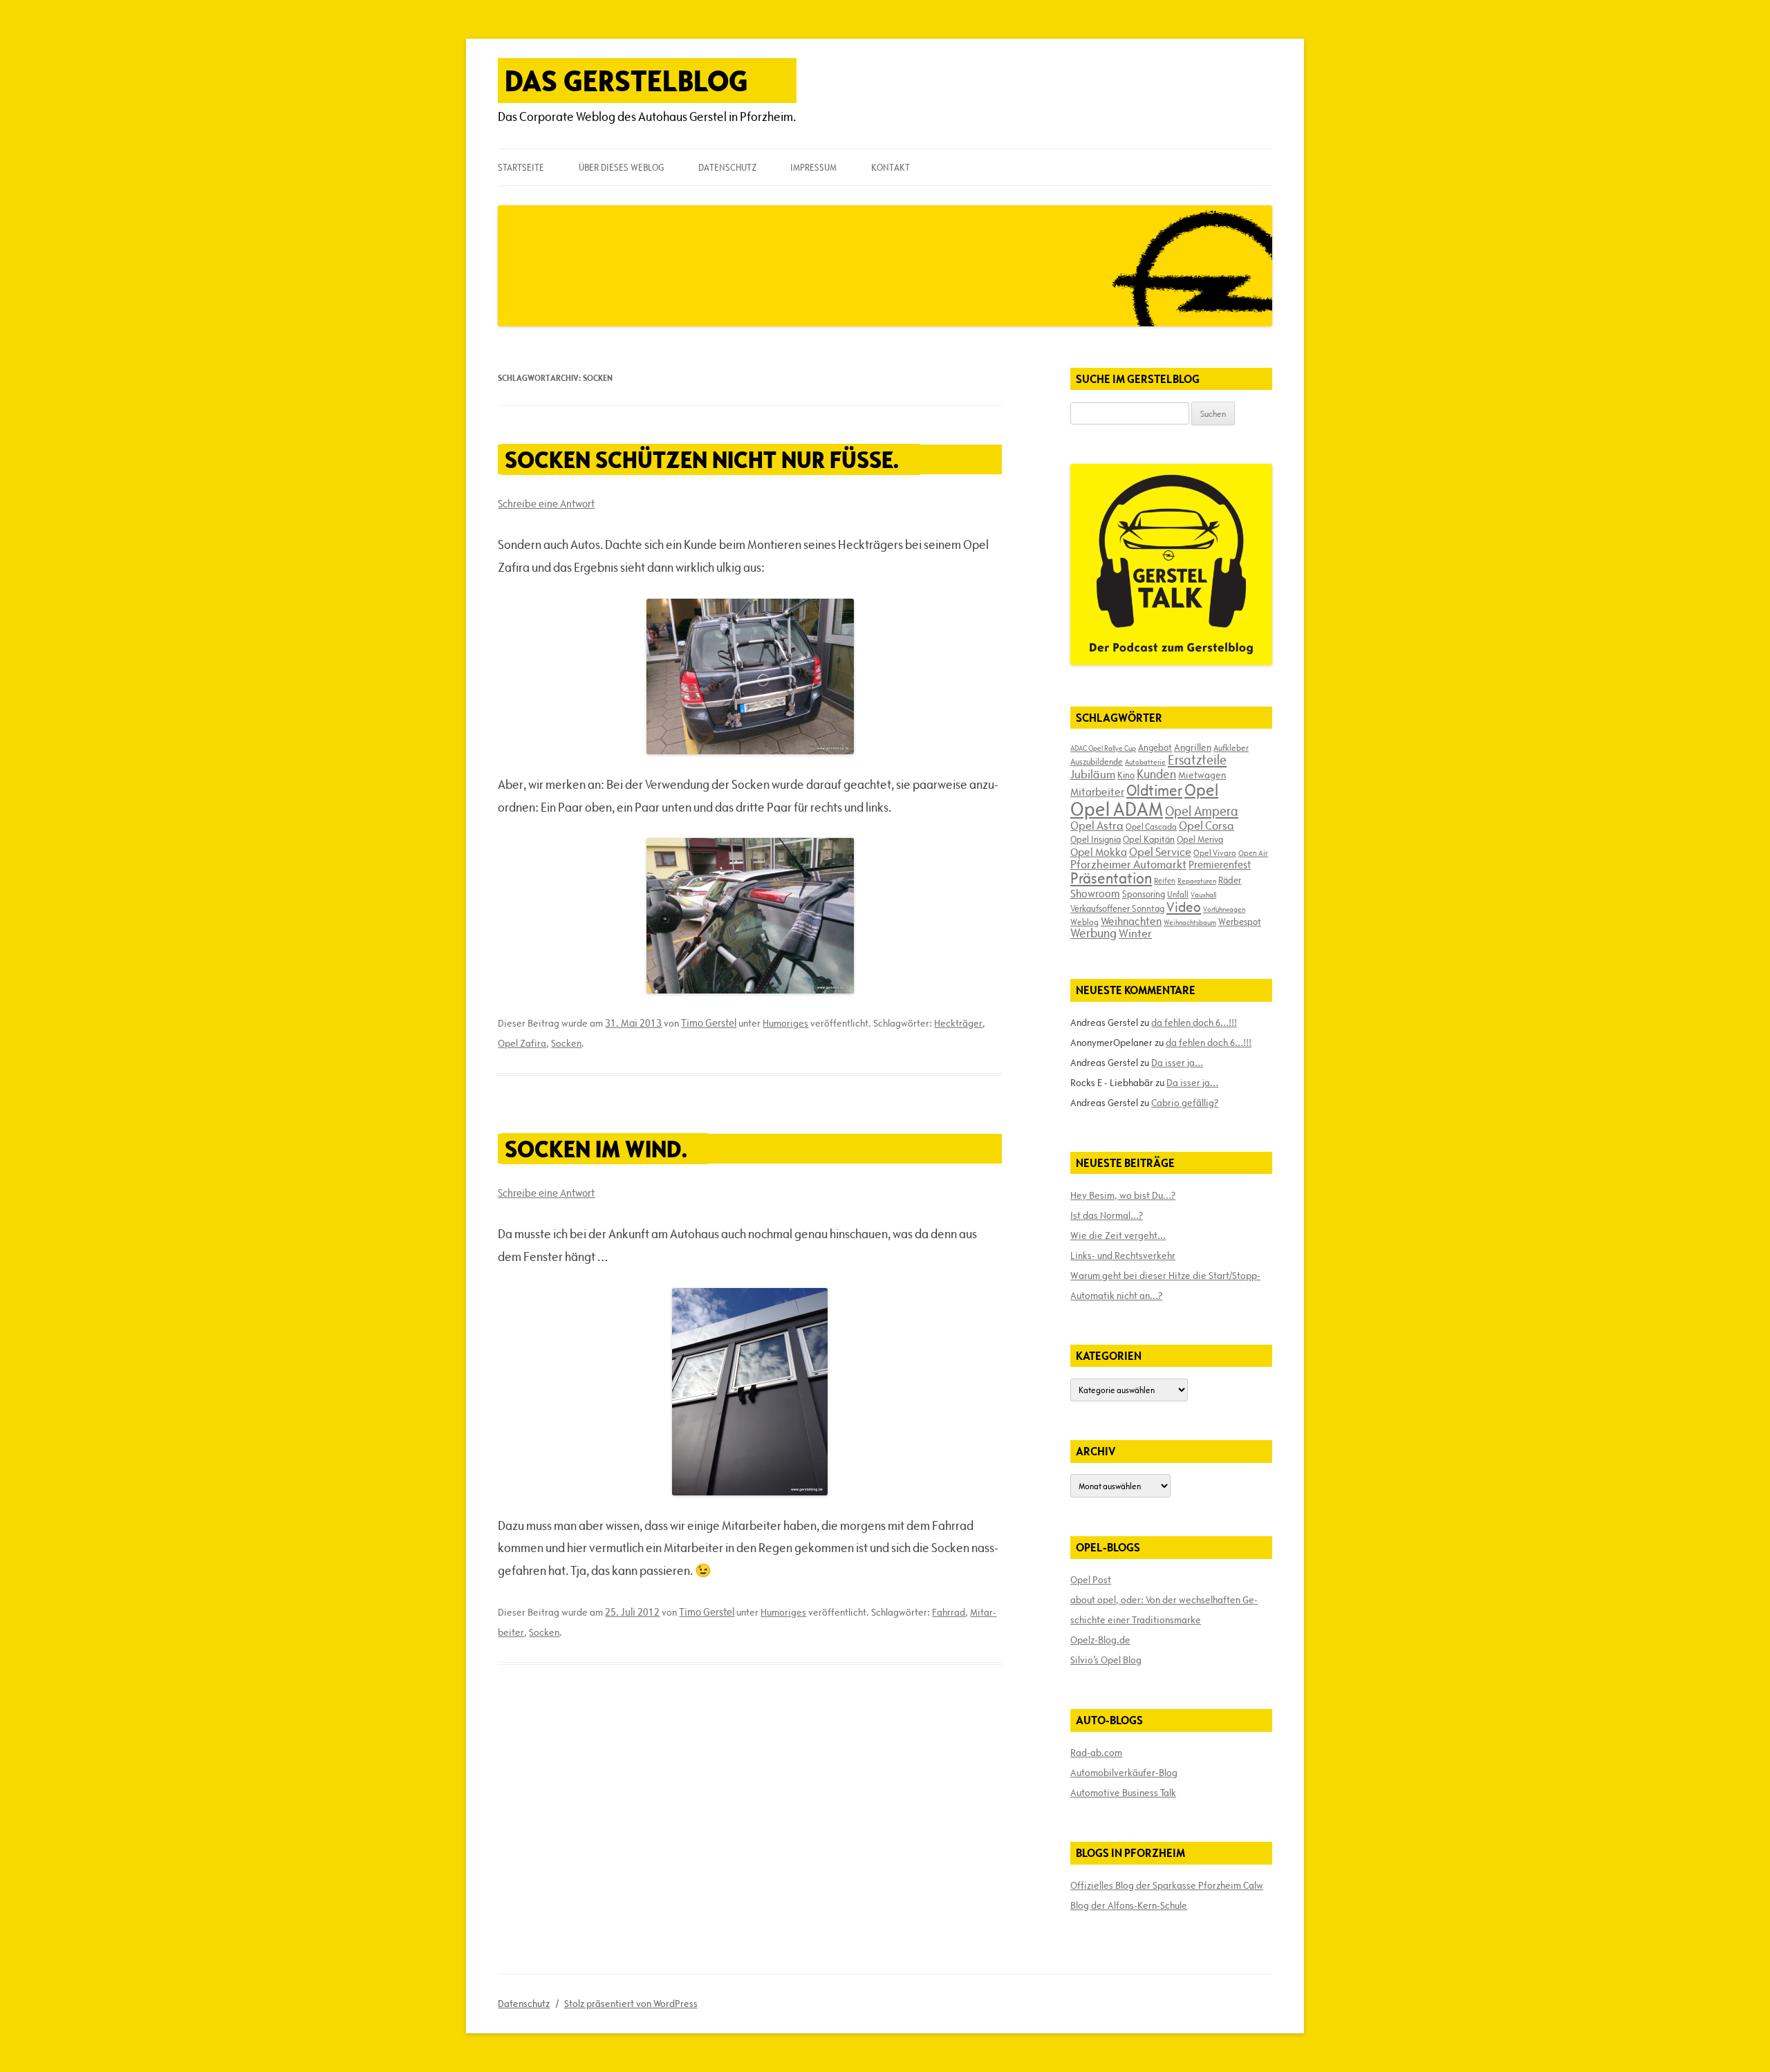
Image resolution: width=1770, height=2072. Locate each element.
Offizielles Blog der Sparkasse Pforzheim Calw (1167, 1885)
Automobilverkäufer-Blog (1124, 1773)
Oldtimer (1154, 791)
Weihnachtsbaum (1190, 922)
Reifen (1165, 880)
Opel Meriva (1200, 839)
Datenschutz (727, 167)
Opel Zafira (522, 1043)
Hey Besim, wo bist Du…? (1123, 1195)
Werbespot (1240, 922)
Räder (1230, 880)
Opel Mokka (1099, 852)
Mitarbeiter (1097, 792)
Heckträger (958, 1023)
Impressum (813, 167)
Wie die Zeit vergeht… (1118, 1235)
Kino (1126, 775)
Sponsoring (1144, 894)
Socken (566, 1043)
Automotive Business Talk (1123, 1793)
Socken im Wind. (596, 1149)
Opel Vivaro (1215, 852)
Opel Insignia (1096, 839)
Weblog (1084, 922)
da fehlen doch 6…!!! (1194, 1023)
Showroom (1095, 893)
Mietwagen (1202, 775)
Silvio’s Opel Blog (1106, 1660)
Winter (1135, 933)
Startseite (521, 167)
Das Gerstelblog (626, 81)
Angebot (1155, 747)
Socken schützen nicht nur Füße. (702, 459)
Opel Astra (1097, 825)
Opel (1201, 790)
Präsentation (1111, 878)
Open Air (1253, 853)
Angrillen (1193, 747)
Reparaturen (1197, 881)
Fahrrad (949, 1612)
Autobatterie (1145, 762)
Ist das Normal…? (1107, 1215)
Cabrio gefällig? (1185, 1103)
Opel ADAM (1117, 809)
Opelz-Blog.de (1100, 1640)
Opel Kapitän (1149, 839)
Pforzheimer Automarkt (1128, 864)
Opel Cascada (1151, 826)
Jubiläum (1093, 774)
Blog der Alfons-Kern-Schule (1129, 1905)
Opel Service (1160, 852)
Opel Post (1091, 1580)
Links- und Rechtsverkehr (1123, 1256)
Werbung (1093, 933)
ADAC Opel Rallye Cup (1103, 748)
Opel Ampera (1202, 811)
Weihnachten (1131, 921)
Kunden (1156, 774)
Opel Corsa (1207, 825)
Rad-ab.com (1096, 1753)
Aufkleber (1231, 747)
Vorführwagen (1224, 909)
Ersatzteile (1197, 760)
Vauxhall (1203, 895)
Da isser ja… (1177, 1063)
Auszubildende (1097, 761)
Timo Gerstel (709, 1023)
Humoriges (785, 1023)
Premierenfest (1220, 865)
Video (1184, 907)
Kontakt (891, 167)
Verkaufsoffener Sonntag (1117, 908)
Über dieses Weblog (621, 167)
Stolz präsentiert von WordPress (631, 2004)
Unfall (1178, 894)
